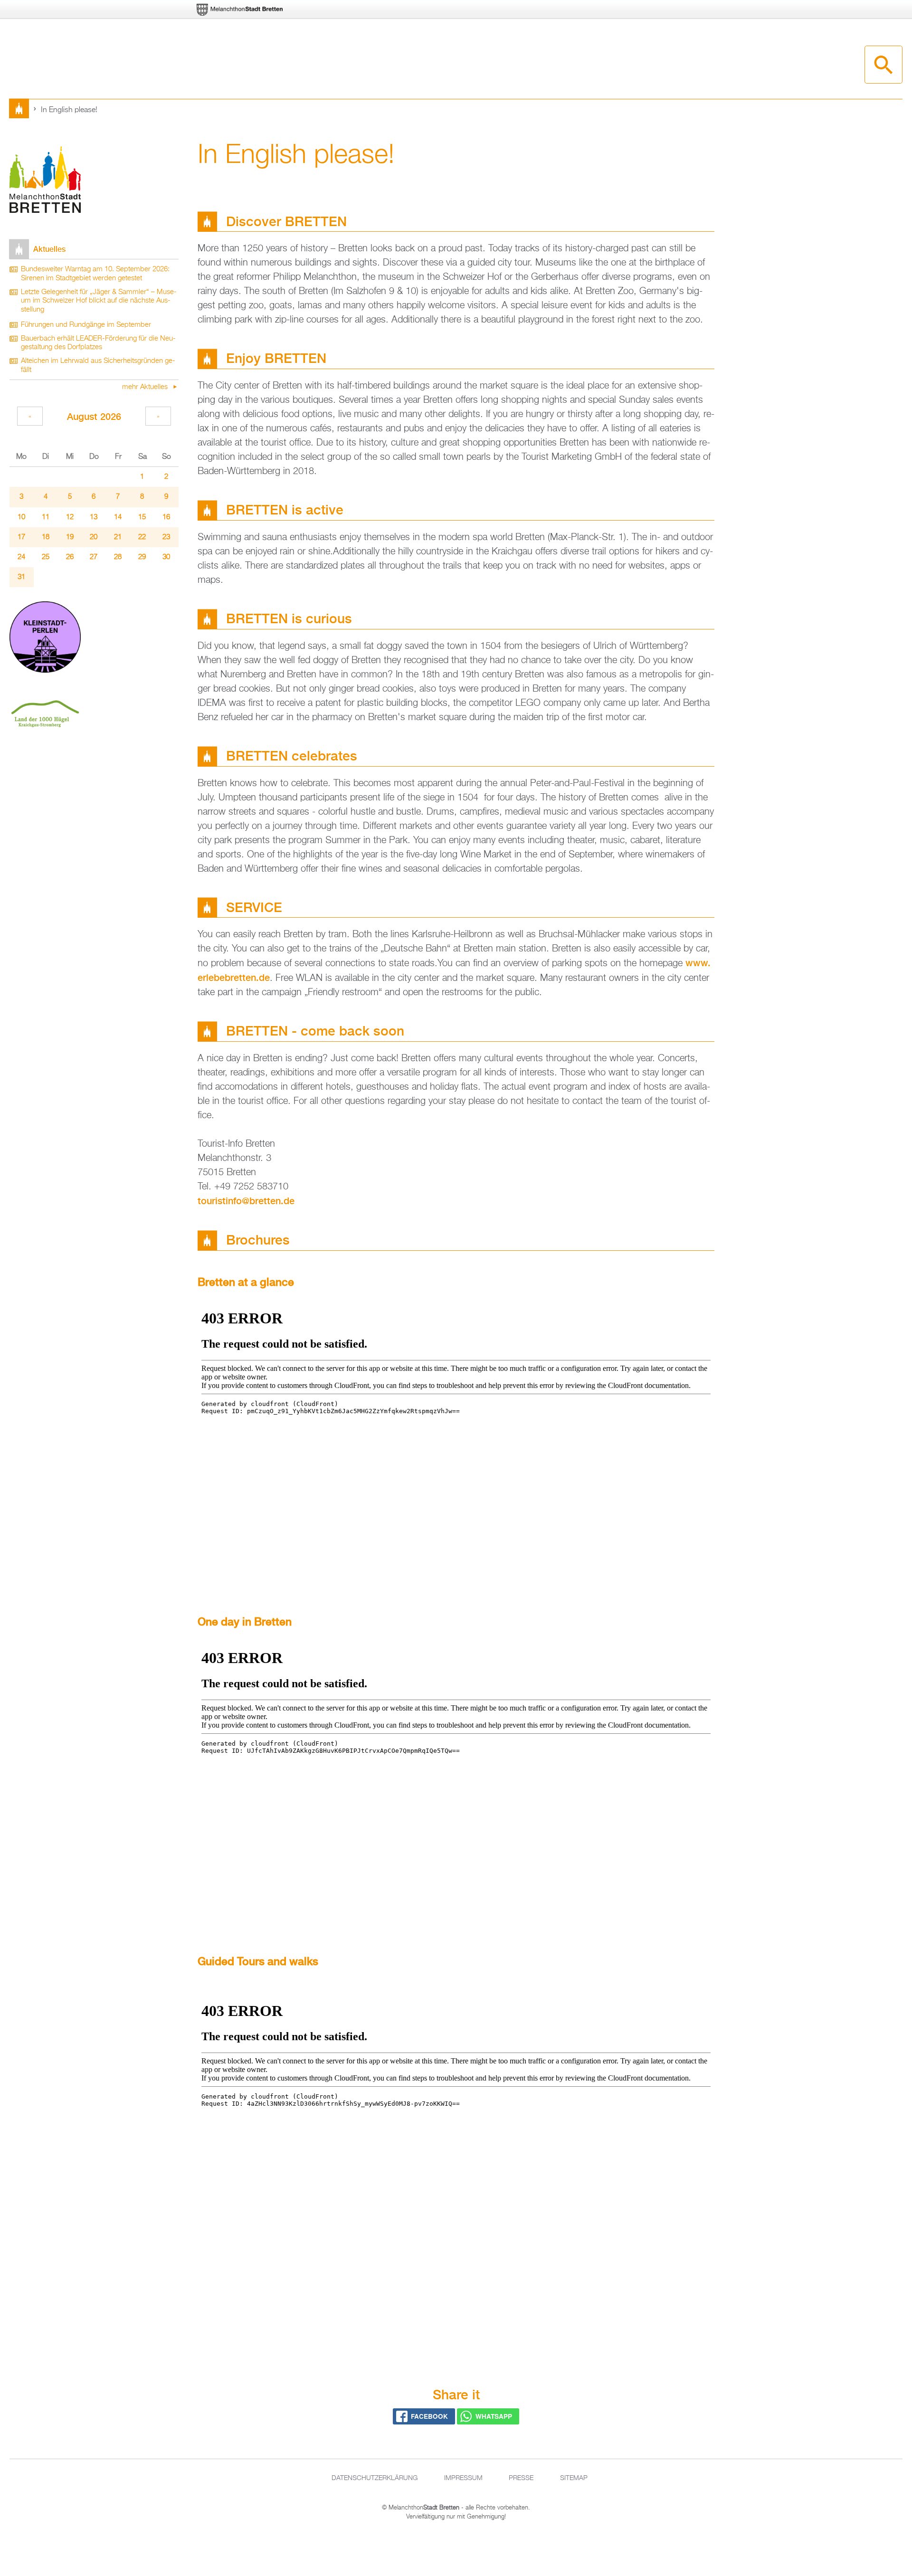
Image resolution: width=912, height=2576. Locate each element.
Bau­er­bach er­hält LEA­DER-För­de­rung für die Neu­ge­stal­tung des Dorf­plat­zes (98, 343)
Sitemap (574, 2478)
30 (166, 557)
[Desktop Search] (883, 65)
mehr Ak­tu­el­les (146, 387)
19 (70, 537)
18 (46, 537)
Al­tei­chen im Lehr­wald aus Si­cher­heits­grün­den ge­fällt (98, 366)
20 (94, 537)
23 (166, 537)
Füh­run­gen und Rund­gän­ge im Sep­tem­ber (86, 325)
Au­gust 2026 (94, 416)
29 (142, 557)
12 (70, 517)
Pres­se (521, 2478)
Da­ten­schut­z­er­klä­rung (375, 2478)
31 (21, 577)
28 (118, 557)
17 (21, 537)
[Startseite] (45, 181)
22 (142, 537)
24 (21, 557)
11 (46, 517)
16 (166, 517)
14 (118, 517)
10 (21, 517)
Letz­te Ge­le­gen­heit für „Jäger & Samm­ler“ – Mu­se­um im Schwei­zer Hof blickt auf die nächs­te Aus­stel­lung (99, 301)
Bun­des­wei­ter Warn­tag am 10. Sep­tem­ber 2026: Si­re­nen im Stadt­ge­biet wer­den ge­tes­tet (95, 274)
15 (142, 517)
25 (46, 557)
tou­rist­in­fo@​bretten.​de (246, 1201)
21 (118, 537)
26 (70, 557)
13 (94, 517)
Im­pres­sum (463, 2478)
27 (94, 557)
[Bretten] (240, 10)
